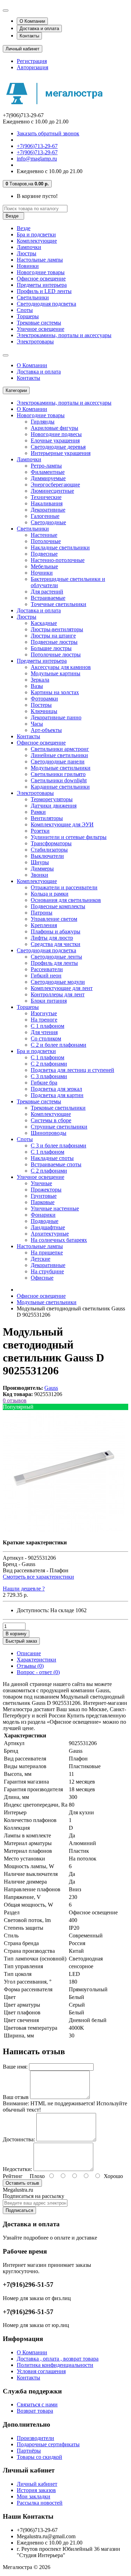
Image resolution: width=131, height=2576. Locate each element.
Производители (35, 2438)
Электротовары (35, 341)
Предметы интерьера (42, 285)
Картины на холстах (55, 692)
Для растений (47, 592)
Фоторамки (44, 699)
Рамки (38, 812)
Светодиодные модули (58, 982)
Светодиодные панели (58, 762)
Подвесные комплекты (58, 906)
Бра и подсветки (36, 234)
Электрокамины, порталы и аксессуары (64, 335)
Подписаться (19, 2210)
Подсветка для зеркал (56, 1089)
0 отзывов (15, 1400)
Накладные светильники (60, 547)
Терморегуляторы (52, 799)
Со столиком (46, 1038)
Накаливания (47, 503)
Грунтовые (44, 1196)
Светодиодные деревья (58, 447)
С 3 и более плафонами (59, 1145)
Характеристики (37, 1660)
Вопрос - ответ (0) (38, 1672)
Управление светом (54, 919)
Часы (37, 724)
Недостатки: (17, 2169)
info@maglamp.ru (37, 159)
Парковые (43, 1202)
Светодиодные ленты (56, 957)
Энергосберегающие (55, 485)
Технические (46, 497)
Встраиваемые (48, 598)
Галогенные (45, 516)
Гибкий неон (46, 976)
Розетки (40, 831)
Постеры (41, 705)
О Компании (32, 21)
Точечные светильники (59, 604)
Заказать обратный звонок (48, 133)
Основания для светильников (66, 900)
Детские (41, 1259)
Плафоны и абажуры (56, 931)
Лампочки (29, 247)
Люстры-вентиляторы (57, 629)
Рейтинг (13, 2176)
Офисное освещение (41, 279)
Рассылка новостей (40, 2503)
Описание (29, 1653)
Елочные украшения (55, 440)
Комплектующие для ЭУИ (62, 824)
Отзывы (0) (30, 1666)
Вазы (37, 686)
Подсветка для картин (57, 1095)
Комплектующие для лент (62, 988)
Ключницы (44, 711)
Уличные (41, 1183)
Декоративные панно (56, 717)
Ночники (42, 573)
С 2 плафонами (49, 1064)
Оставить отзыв (22, 2183)
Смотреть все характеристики (38, 1577)
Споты (25, 310)
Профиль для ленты (54, 963)
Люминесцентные (52, 491)
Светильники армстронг (60, 749)
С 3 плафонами (49, 1076)
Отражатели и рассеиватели (64, 887)
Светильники (33, 297)
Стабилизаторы (49, 850)
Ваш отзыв (16, 2097)
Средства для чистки (56, 944)
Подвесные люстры (54, 642)
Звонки (39, 875)
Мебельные (44, 566)
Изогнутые (44, 1013)
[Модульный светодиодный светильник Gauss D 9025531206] (64, 1531)
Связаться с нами (37, 2404)
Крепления (44, 925)
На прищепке (47, 1253)
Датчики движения (54, 806)
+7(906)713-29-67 (37, 146)
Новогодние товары (41, 272)
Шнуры (40, 862)
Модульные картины (56, 673)
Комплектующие (37, 241)
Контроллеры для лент (58, 994)
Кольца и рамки (50, 894)
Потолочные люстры (56, 654)
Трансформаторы (51, 843)
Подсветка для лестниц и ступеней (72, 1070)
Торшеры (28, 316)
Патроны (42, 913)
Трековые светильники (58, 1108)
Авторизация (32, 67)
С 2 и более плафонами (59, 1045)
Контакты (29, 36)
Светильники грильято (58, 774)
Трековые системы (39, 323)
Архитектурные (50, 1234)
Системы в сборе (51, 1120)
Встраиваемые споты (56, 1164)
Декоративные (48, 510)
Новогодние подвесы (56, 434)
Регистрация (32, 61)
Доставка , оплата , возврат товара (58, 2359)
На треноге (44, 1020)
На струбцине (47, 1271)
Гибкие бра (44, 1083)
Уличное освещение (41, 329)
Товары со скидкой (39, 2457)
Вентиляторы (47, 818)
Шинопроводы (49, 1133)
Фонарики (43, 1215)
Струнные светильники (59, 1127)
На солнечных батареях (59, 1240)
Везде (24, 228)
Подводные (45, 1221)
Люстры (27, 253)
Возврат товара (35, 2411)
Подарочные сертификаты (48, 2444)
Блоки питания (49, 1001)
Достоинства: (19, 2139)
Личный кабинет (37, 2484)
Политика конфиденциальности (55, 2365)
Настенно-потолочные (58, 560)
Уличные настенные (55, 1208)
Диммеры (42, 869)
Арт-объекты (46, 730)
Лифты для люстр (52, 938)
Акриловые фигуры (54, 428)
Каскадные (44, 623)
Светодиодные (48, 522)
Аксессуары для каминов (61, 667)
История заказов (36, 2490)
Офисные (42, 1278)
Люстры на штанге (53, 636)
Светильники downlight (59, 780)
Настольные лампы (40, 260)
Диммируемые (48, 478)
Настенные (44, 535)
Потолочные (46, 541)
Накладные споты (52, 1158)
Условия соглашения (41, 2371)
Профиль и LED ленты (44, 291)
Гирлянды (43, 422)
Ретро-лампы (46, 466)
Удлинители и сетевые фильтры (69, 837)
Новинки (28, 266)
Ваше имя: (15, 2067)
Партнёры (29, 2451)
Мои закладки (34, 2496)
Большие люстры (51, 648)
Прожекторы (46, 1190)
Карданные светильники (60, 787)
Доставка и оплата (39, 29)
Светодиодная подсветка (46, 304)
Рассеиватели (47, 969)
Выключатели (47, 856)
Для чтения (44, 1032)
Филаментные (48, 472)
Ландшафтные (48, 1227)
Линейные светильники (59, 755)
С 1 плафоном (48, 1026)
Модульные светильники (61, 768)
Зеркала (40, 680)
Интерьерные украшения (61, 453)
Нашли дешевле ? (24, 1589)
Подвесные (44, 554)
